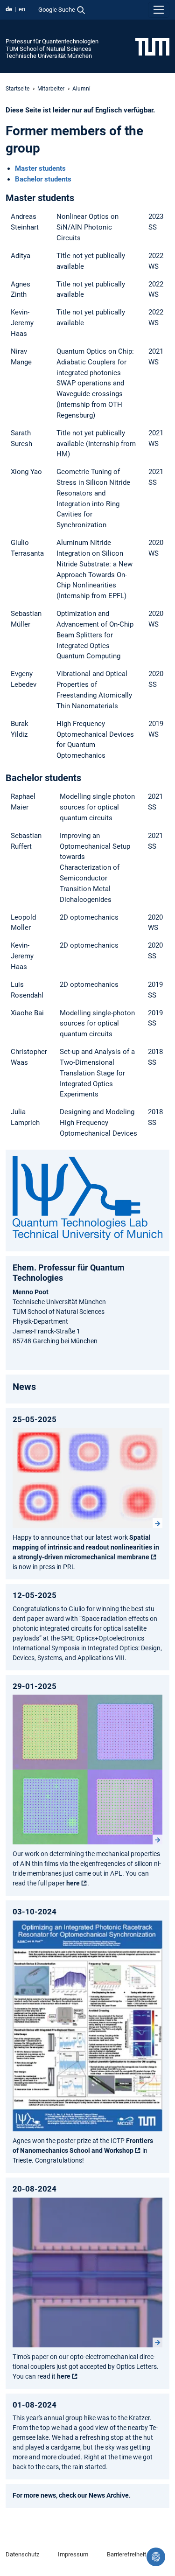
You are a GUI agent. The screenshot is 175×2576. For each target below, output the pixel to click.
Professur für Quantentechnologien (52, 41)
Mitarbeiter (51, 89)
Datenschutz (22, 2554)
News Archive (109, 2495)
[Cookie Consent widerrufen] (156, 2557)
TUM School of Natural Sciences (49, 49)
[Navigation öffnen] (159, 10)
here (73, 1883)
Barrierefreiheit (126, 2554)
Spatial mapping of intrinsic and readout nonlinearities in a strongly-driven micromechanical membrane (86, 1547)
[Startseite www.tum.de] (152, 46)
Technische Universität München (49, 56)
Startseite (17, 89)
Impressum (73, 2554)
